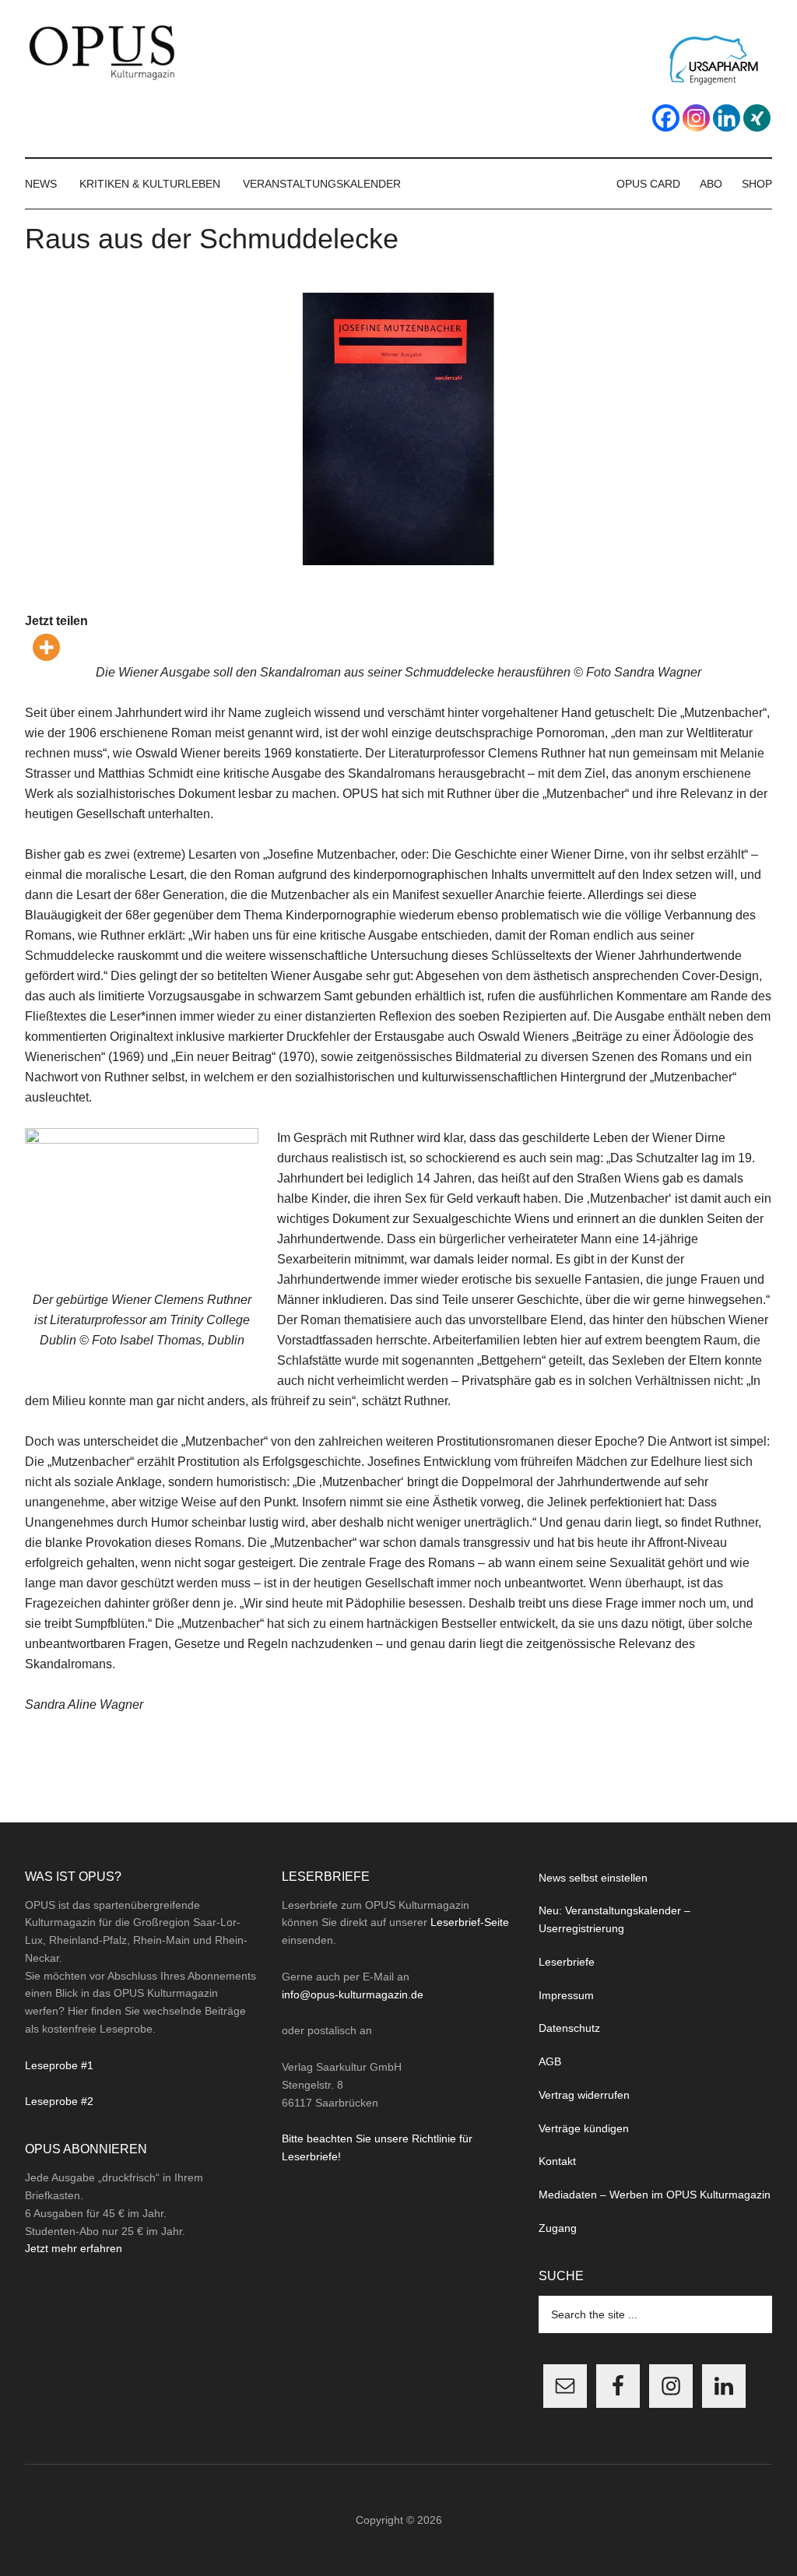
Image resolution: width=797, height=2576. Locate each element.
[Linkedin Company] (727, 118)
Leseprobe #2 (59, 2101)
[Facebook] (666, 118)
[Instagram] (696, 118)
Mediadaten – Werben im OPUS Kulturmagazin (655, 2195)
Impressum (566, 1995)
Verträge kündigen (584, 2128)
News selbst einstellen (593, 1878)
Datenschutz (569, 2028)
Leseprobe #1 (59, 2065)
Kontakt (557, 2161)
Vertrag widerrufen (584, 2095)
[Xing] (757, 118)
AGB (550, 2061)
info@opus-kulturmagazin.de (353, 1994)
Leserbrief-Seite (470, 1922)
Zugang (558, 2228)
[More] (46, 647)
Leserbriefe (567, 1962)
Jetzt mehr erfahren (74, 2248)
